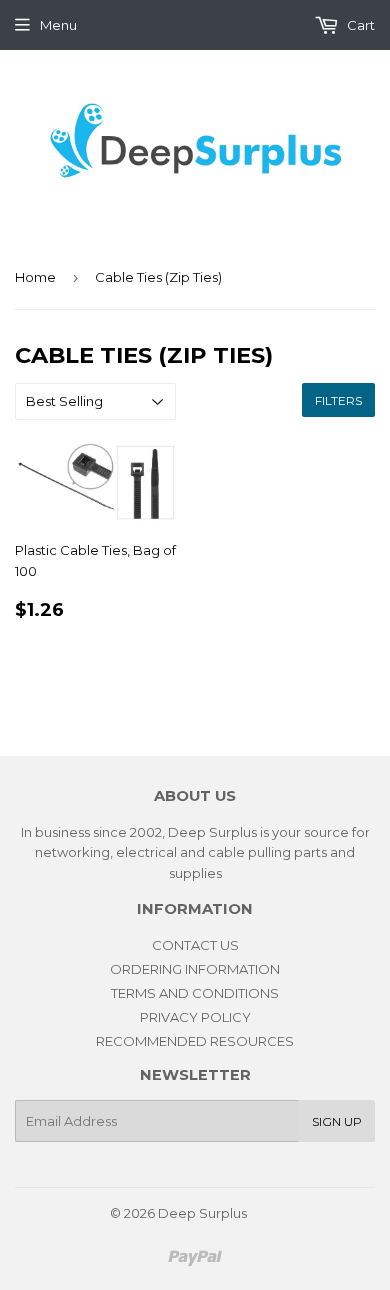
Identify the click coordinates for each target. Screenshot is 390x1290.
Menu (58, 25)
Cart (359, 25)
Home (35, 277)
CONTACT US (195, 945)
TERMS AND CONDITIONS (195, 993)
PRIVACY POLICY (195, 1017)
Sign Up (337, 1121)
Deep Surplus (202, 1213)
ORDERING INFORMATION (195, 969)
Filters (338, 400)
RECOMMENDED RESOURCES (195, 1041)
